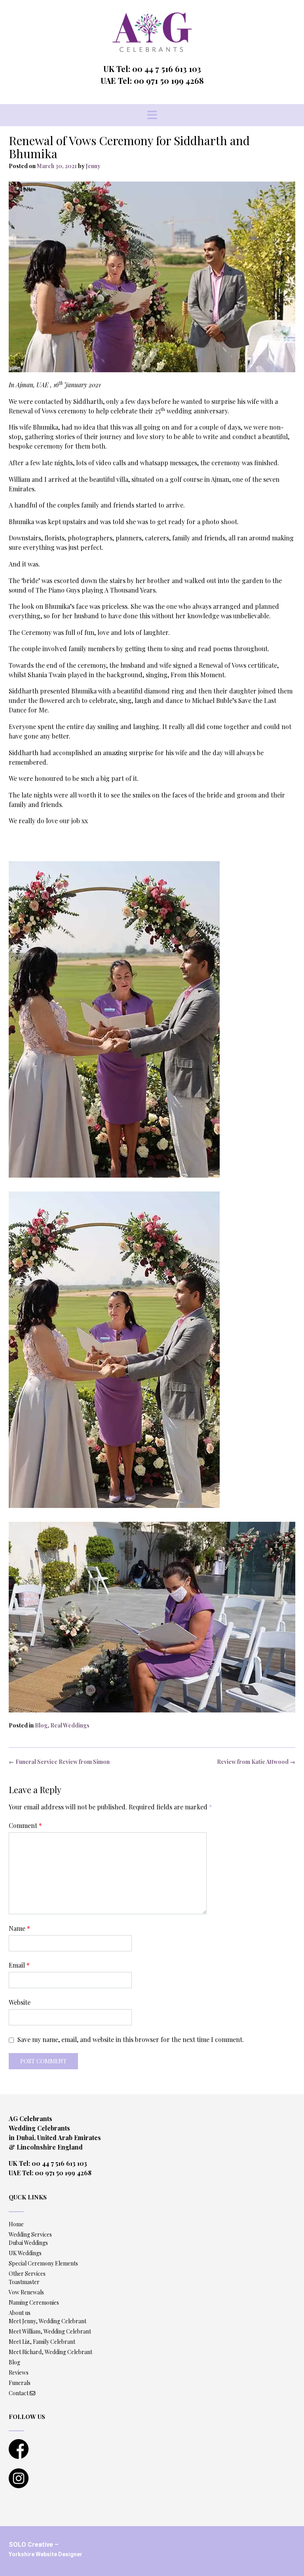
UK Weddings (25, 2253)
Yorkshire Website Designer (46, 2554)
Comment (25, 1825)
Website (20, 2002)
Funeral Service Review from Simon (59, 1762)
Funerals (20, 2383)
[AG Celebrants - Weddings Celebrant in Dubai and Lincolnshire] (152, 32)
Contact (19, 2393)
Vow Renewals (26, 2292)
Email (19, 1965)
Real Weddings (70, 1725)
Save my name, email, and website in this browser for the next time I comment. (131, 2039)
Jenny (93, 166)
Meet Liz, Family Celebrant (42, 2342)
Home (16, 2224)
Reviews (19, 2372)
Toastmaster (24, 2282)
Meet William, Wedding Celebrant (50, 2331)
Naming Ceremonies (34, 2302)
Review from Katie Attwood (256, 1762)
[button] (152, 115)
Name (19, 1928)
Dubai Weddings (28, 2243)
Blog (41, 1725)
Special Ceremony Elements (43, 2263)
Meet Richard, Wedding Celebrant (50, 2352)
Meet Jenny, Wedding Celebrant (47, 2321)
